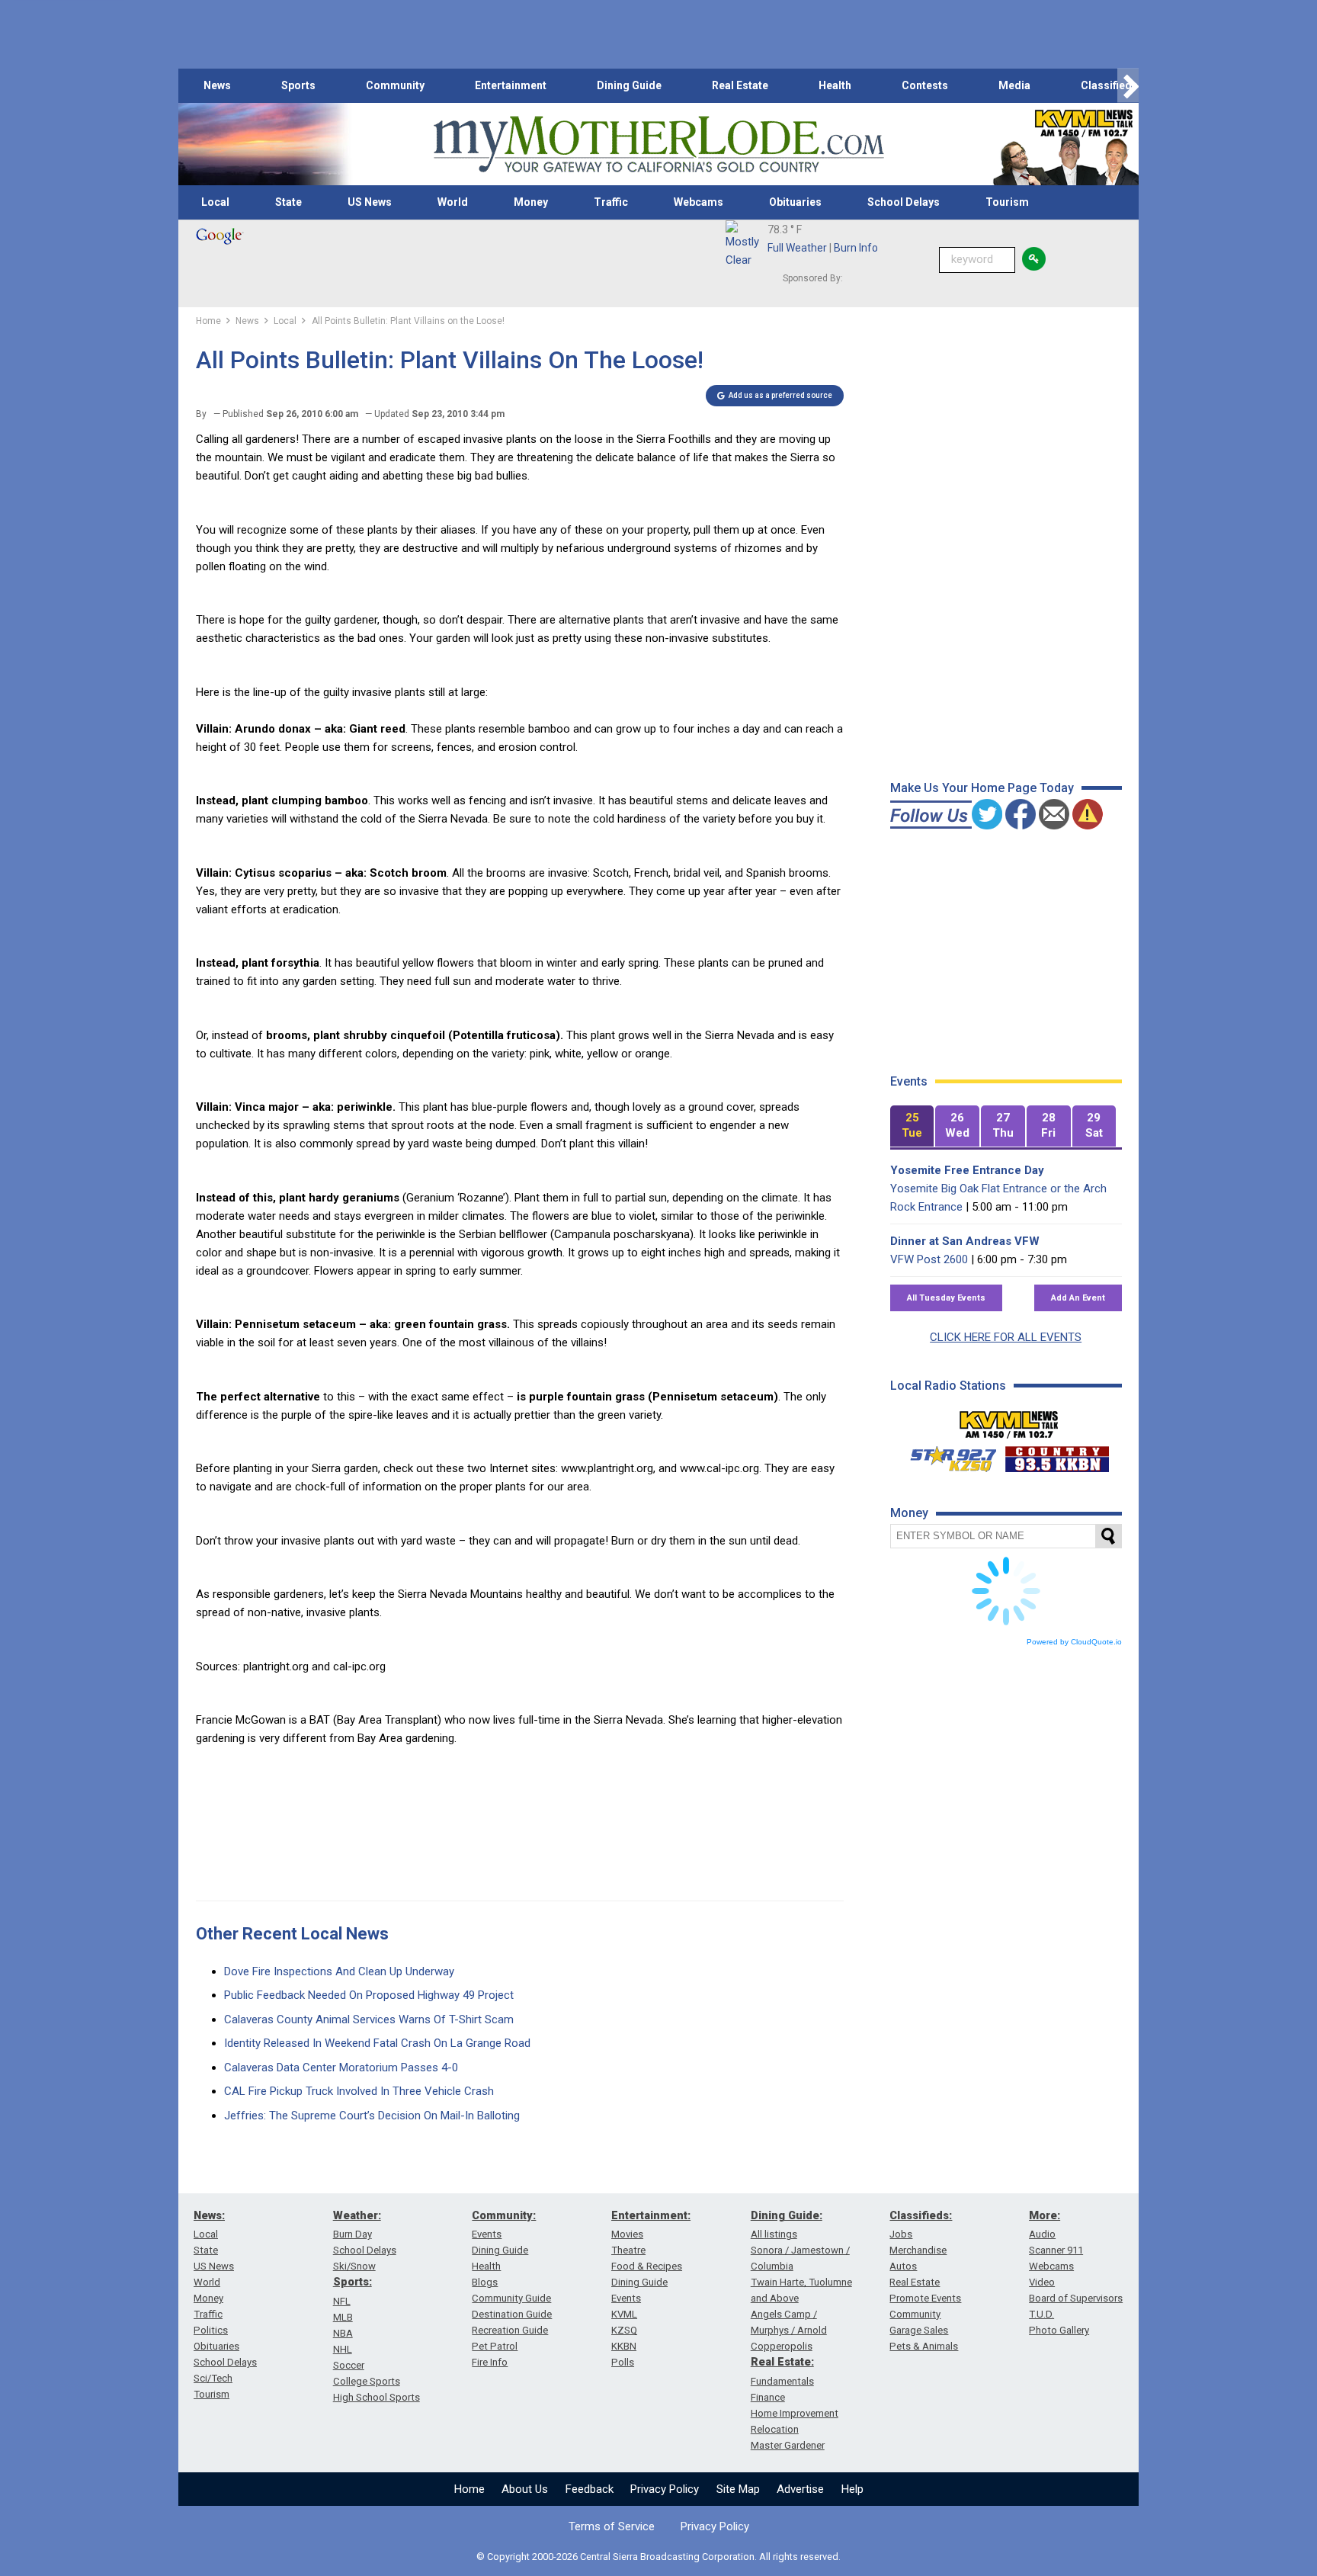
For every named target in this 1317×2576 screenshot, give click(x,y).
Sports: (352, 2282)
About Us (525, 2489)
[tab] (912, 1126)
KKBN (624, 2346)
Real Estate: (782, 2362)
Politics (211, 2330)
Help (852, 2489)
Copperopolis (782, 2346)
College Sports (367, 2381)
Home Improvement (795, 2413)
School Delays (904, 202)
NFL (342, 2301)
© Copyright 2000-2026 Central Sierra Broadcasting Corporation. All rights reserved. (658, 2557)
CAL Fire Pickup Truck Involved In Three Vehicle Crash (359, 2091)
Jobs (901, 2234)
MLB (343, 2317)
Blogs (485, 2282)
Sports (298, 85)
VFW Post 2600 (929, 1259)
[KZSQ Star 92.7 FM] (947, 1455)
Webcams (699, 202)
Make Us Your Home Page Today (982, 788)
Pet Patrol (495, 2346)
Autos (903, 2266)
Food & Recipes (647, 2266)
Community (395, 85)
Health (835, 85)
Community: (504, 2215)
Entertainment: (651, 2215)
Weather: (357, 2215)
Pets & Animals (924, 2346)
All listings (774, 2234)
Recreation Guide (510, 2330)
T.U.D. (1041, 2314)
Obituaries (795, 202)
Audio (1042, 2234)
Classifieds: (921, 2215)
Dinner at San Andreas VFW (965, 1241)
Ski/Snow (354, 2266)
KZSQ (624, 2330)
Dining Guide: (787, 2215)
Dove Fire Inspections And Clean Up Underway (339, 1971)
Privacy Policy (665, 2489)
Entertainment (511, 85)
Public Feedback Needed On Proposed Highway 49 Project (369, 1995)
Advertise (800, 2489)
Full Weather (797, 248)
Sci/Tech (213, 2378)
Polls (623, 2362)
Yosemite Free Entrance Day (967, 1170)
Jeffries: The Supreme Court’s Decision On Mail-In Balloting (372, 2116)
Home (469, 2489)
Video (1042, 2282)
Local (215, 202)
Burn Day (352, 2234)
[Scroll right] (1128, 86)
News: (209, 2215)
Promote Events (925, 2298)
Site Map (738, 2489)
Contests (925, 85)
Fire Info (490, 2362)
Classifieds (1109, 85)
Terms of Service (612, 2526)
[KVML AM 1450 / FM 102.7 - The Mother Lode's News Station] (1009, 1420)
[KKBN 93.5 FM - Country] (1057, 1455)
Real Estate (740, 85)
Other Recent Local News (292, 1934)
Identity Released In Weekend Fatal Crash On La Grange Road (377, 2043)
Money (531, 202)
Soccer (349, 2365)
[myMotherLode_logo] (658, 144)
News (217, 85)
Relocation (775, 2429)
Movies (627, 2234)
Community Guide (511, 2298)
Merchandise (918, 2250)
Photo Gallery (1059, 2330)
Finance (768, 2397)
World (453, 202)
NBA (343, 2333)
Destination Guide (512, 2314)
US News (370, 202)
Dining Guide (629, 85)
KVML (624, 2314)
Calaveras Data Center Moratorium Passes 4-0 (341, 2068)
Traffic (611, 202)
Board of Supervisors (1076, 2298)
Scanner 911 (1056, 2250)
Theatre (628, 2250)
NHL (343, 2349)
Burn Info (856, 248)
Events (487, 2234)
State (288, 202)
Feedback (590, 2489)
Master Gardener (788, 2445)
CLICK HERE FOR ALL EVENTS (1006, 1337)
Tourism (1007, 202)
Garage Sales (919, 2330)
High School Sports (377, 2397)
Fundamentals (782, 2381)
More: (1045, 2215)
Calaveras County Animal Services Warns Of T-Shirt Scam (369, 2019)
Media (1014, 85)
